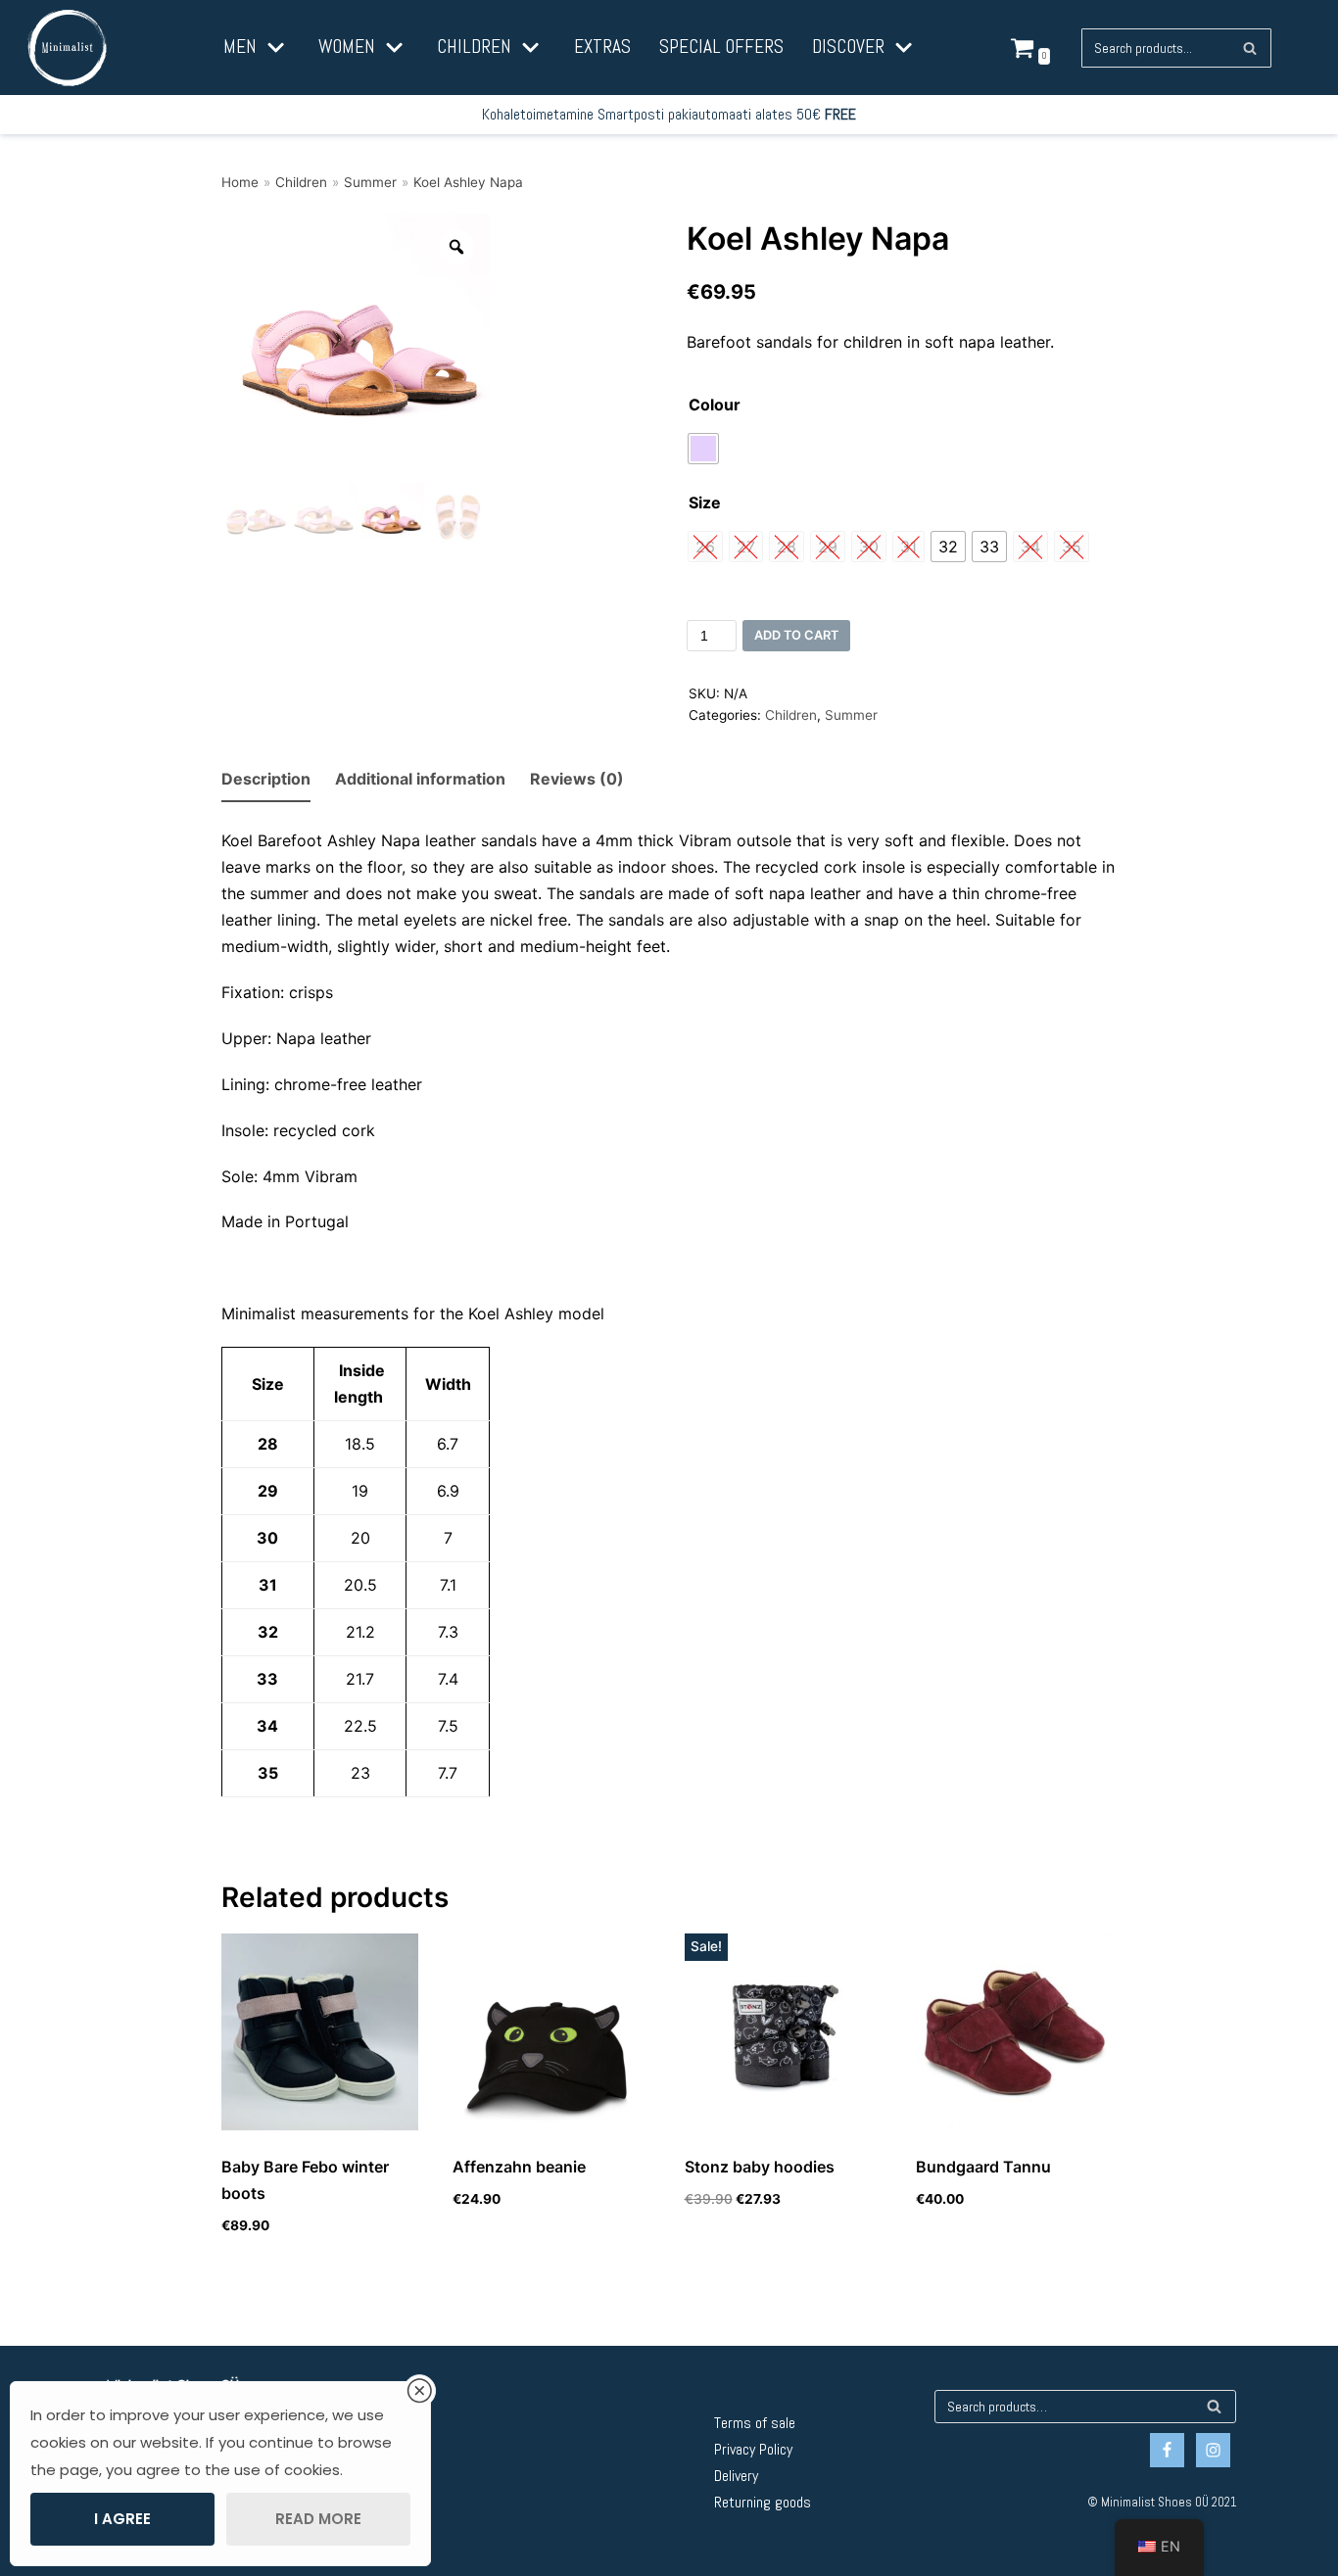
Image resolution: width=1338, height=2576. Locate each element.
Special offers (721, 47)
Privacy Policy (753, 2449)
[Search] (1249, 48)
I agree (122, 2519)
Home (240, 182)
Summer (370, 182)
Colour (715, 405)
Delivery (736, 2476)
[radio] (703, 449)
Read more (318, 2519)
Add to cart (796, 635)
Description (266, 779)
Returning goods (763, 2502)
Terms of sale (755, 2423)
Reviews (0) (577, 779)
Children (301, 182)
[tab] (266, 780)
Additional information (420, 779)
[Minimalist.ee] (68, 48)
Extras (602, 47)
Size (705, 502)
